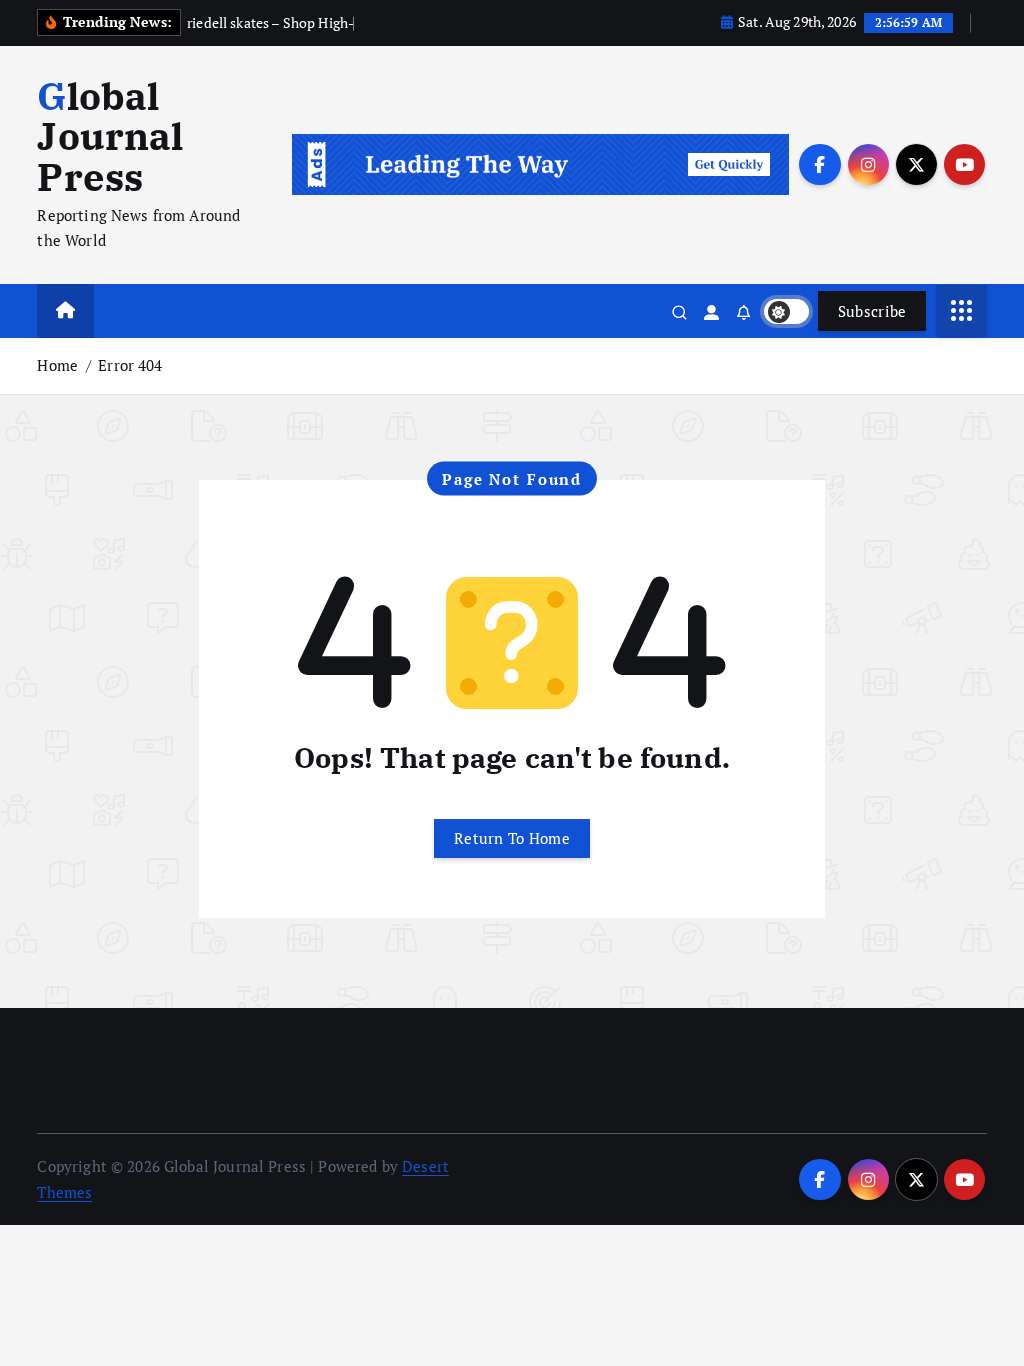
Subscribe (872, 311)
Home (57, 365)
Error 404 (130, 365)
